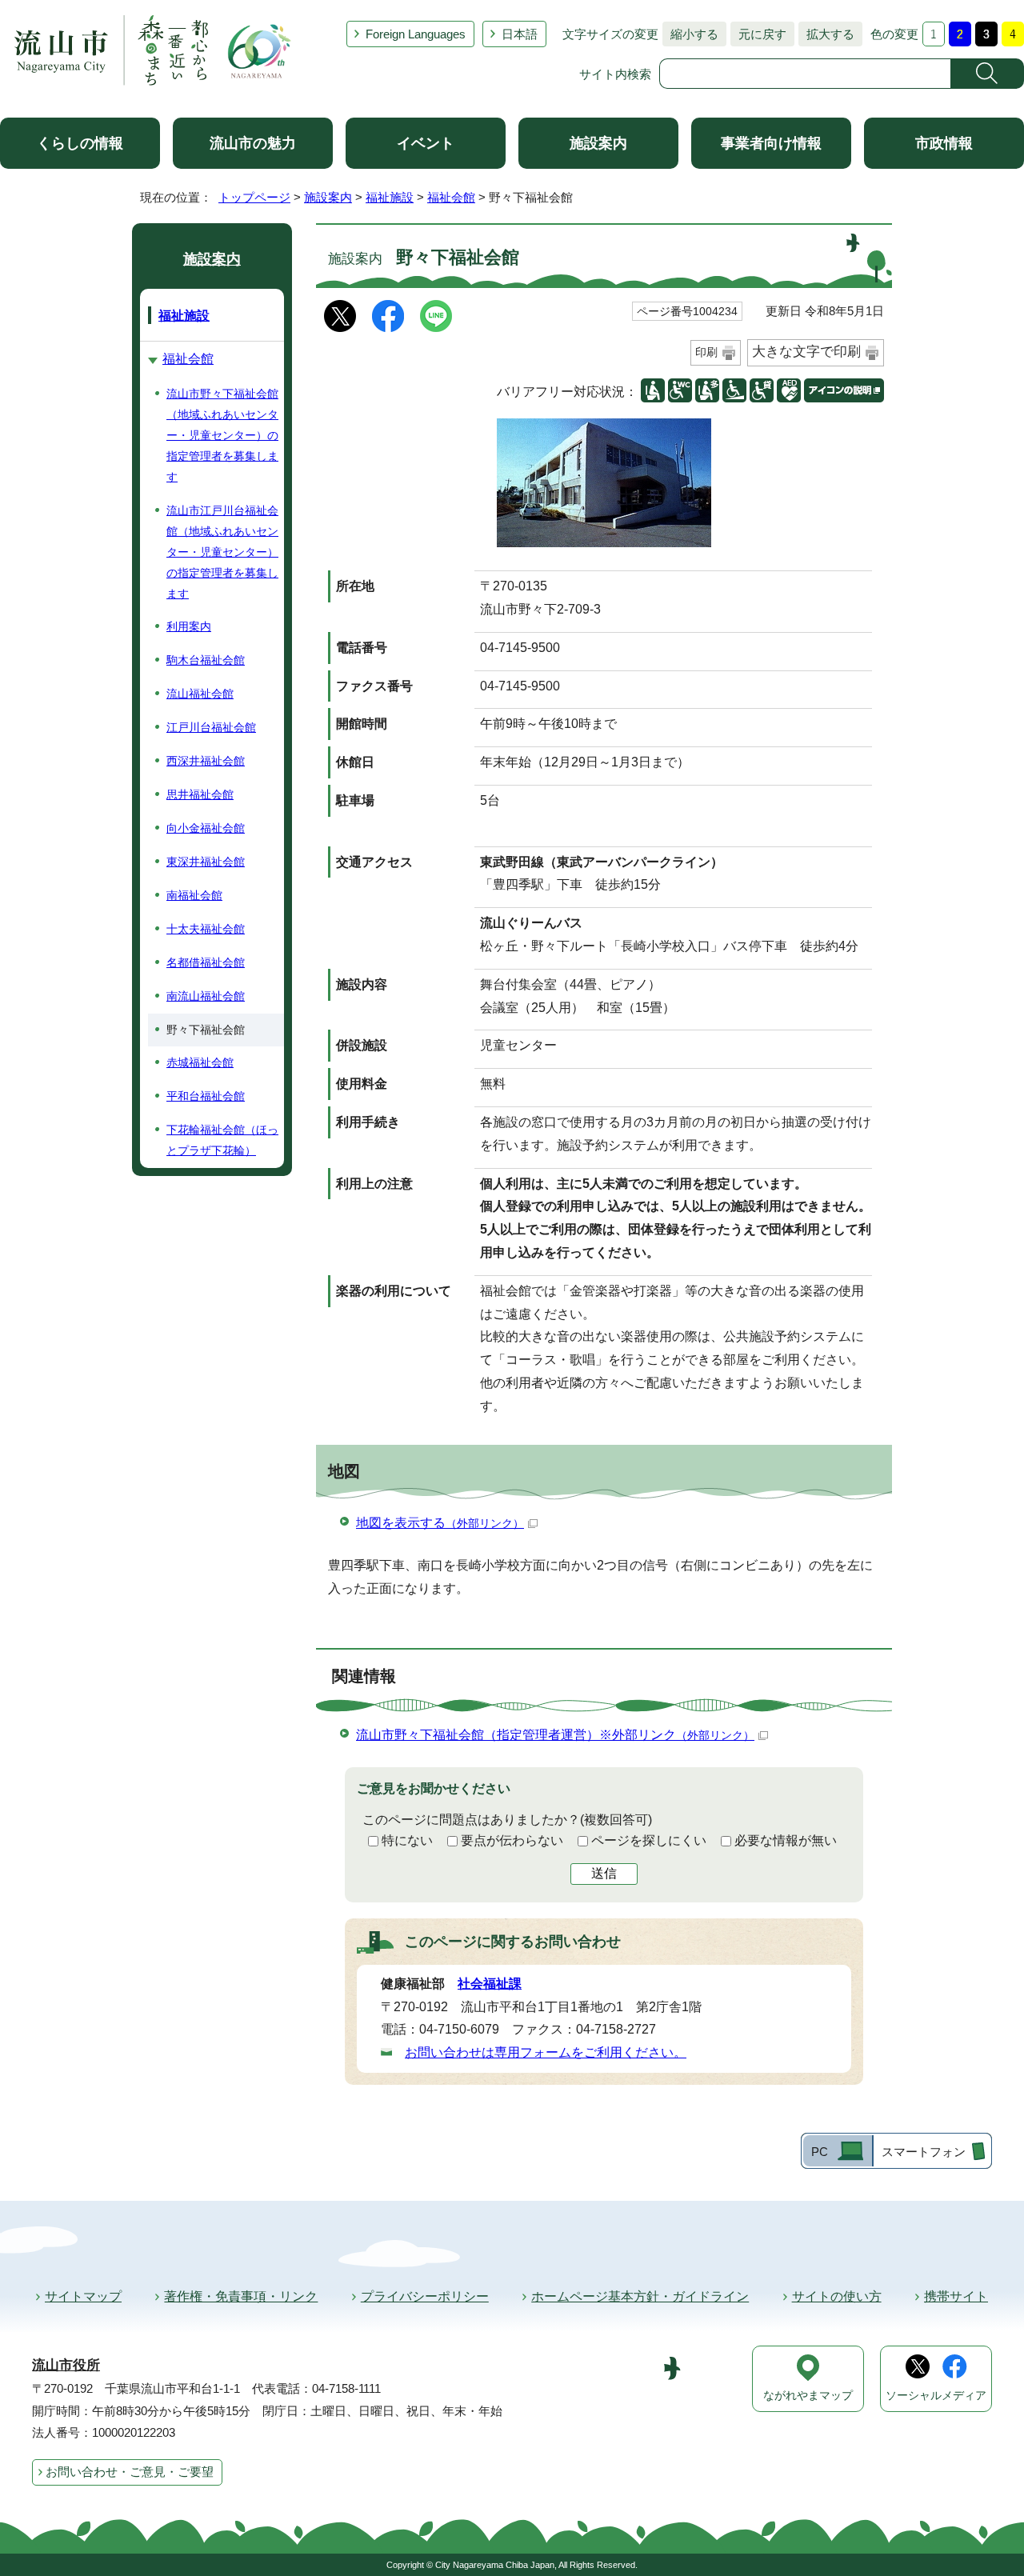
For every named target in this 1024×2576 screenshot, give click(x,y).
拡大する (826, 34)
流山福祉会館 (200, 694)
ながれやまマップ (808, 2396)
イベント (426, 143)
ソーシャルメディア (936, 2396)
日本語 (520, 34)
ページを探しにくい (649, 1840)
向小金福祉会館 (206, 828)
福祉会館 (451, 197)
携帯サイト (956, 2296)
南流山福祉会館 (206, 996)
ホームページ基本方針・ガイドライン (640, 2296)
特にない (407, 1840)
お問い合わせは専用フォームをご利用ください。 (546, 2052)
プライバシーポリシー (425, 2296)
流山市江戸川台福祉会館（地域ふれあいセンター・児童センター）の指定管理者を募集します (222, 552)
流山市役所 (66, 2365)
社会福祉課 (490, 1984)
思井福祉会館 (200, 794)
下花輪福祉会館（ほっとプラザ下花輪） (222, 1140)
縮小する (690, 34)
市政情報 (944, 143)
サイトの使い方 (837, 2296)
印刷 (706, 352)
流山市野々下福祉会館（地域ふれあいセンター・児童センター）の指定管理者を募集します (222, 435)
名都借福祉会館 (206, 962)
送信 (604, 1873)
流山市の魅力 (253, 143)
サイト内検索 (615, 74)
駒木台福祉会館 (206, 660)
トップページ (254, 197)
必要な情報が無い (786, 1840)
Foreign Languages (416, 34)
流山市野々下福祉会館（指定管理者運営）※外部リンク (555, 1735)
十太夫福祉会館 (206, 929)
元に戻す (758, 34)
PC (820, 2152)
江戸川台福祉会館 (211, 727)
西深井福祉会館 (206, 761)
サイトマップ (83, 2296)
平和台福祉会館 (206, 1096)
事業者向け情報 (771, 143)
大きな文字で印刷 (806, 352)
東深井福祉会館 (206, 862)
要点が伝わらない (512, 1840)
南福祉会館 (194, 895)
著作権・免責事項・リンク (241, 2296)
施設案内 (598, 143)
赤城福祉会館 (200, 1062)
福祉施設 (390, 197)
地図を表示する (440, 1523)
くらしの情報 (80, 143)
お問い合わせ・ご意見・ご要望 (130, 2472)
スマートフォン (924, 2152)
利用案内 (189, 626)
